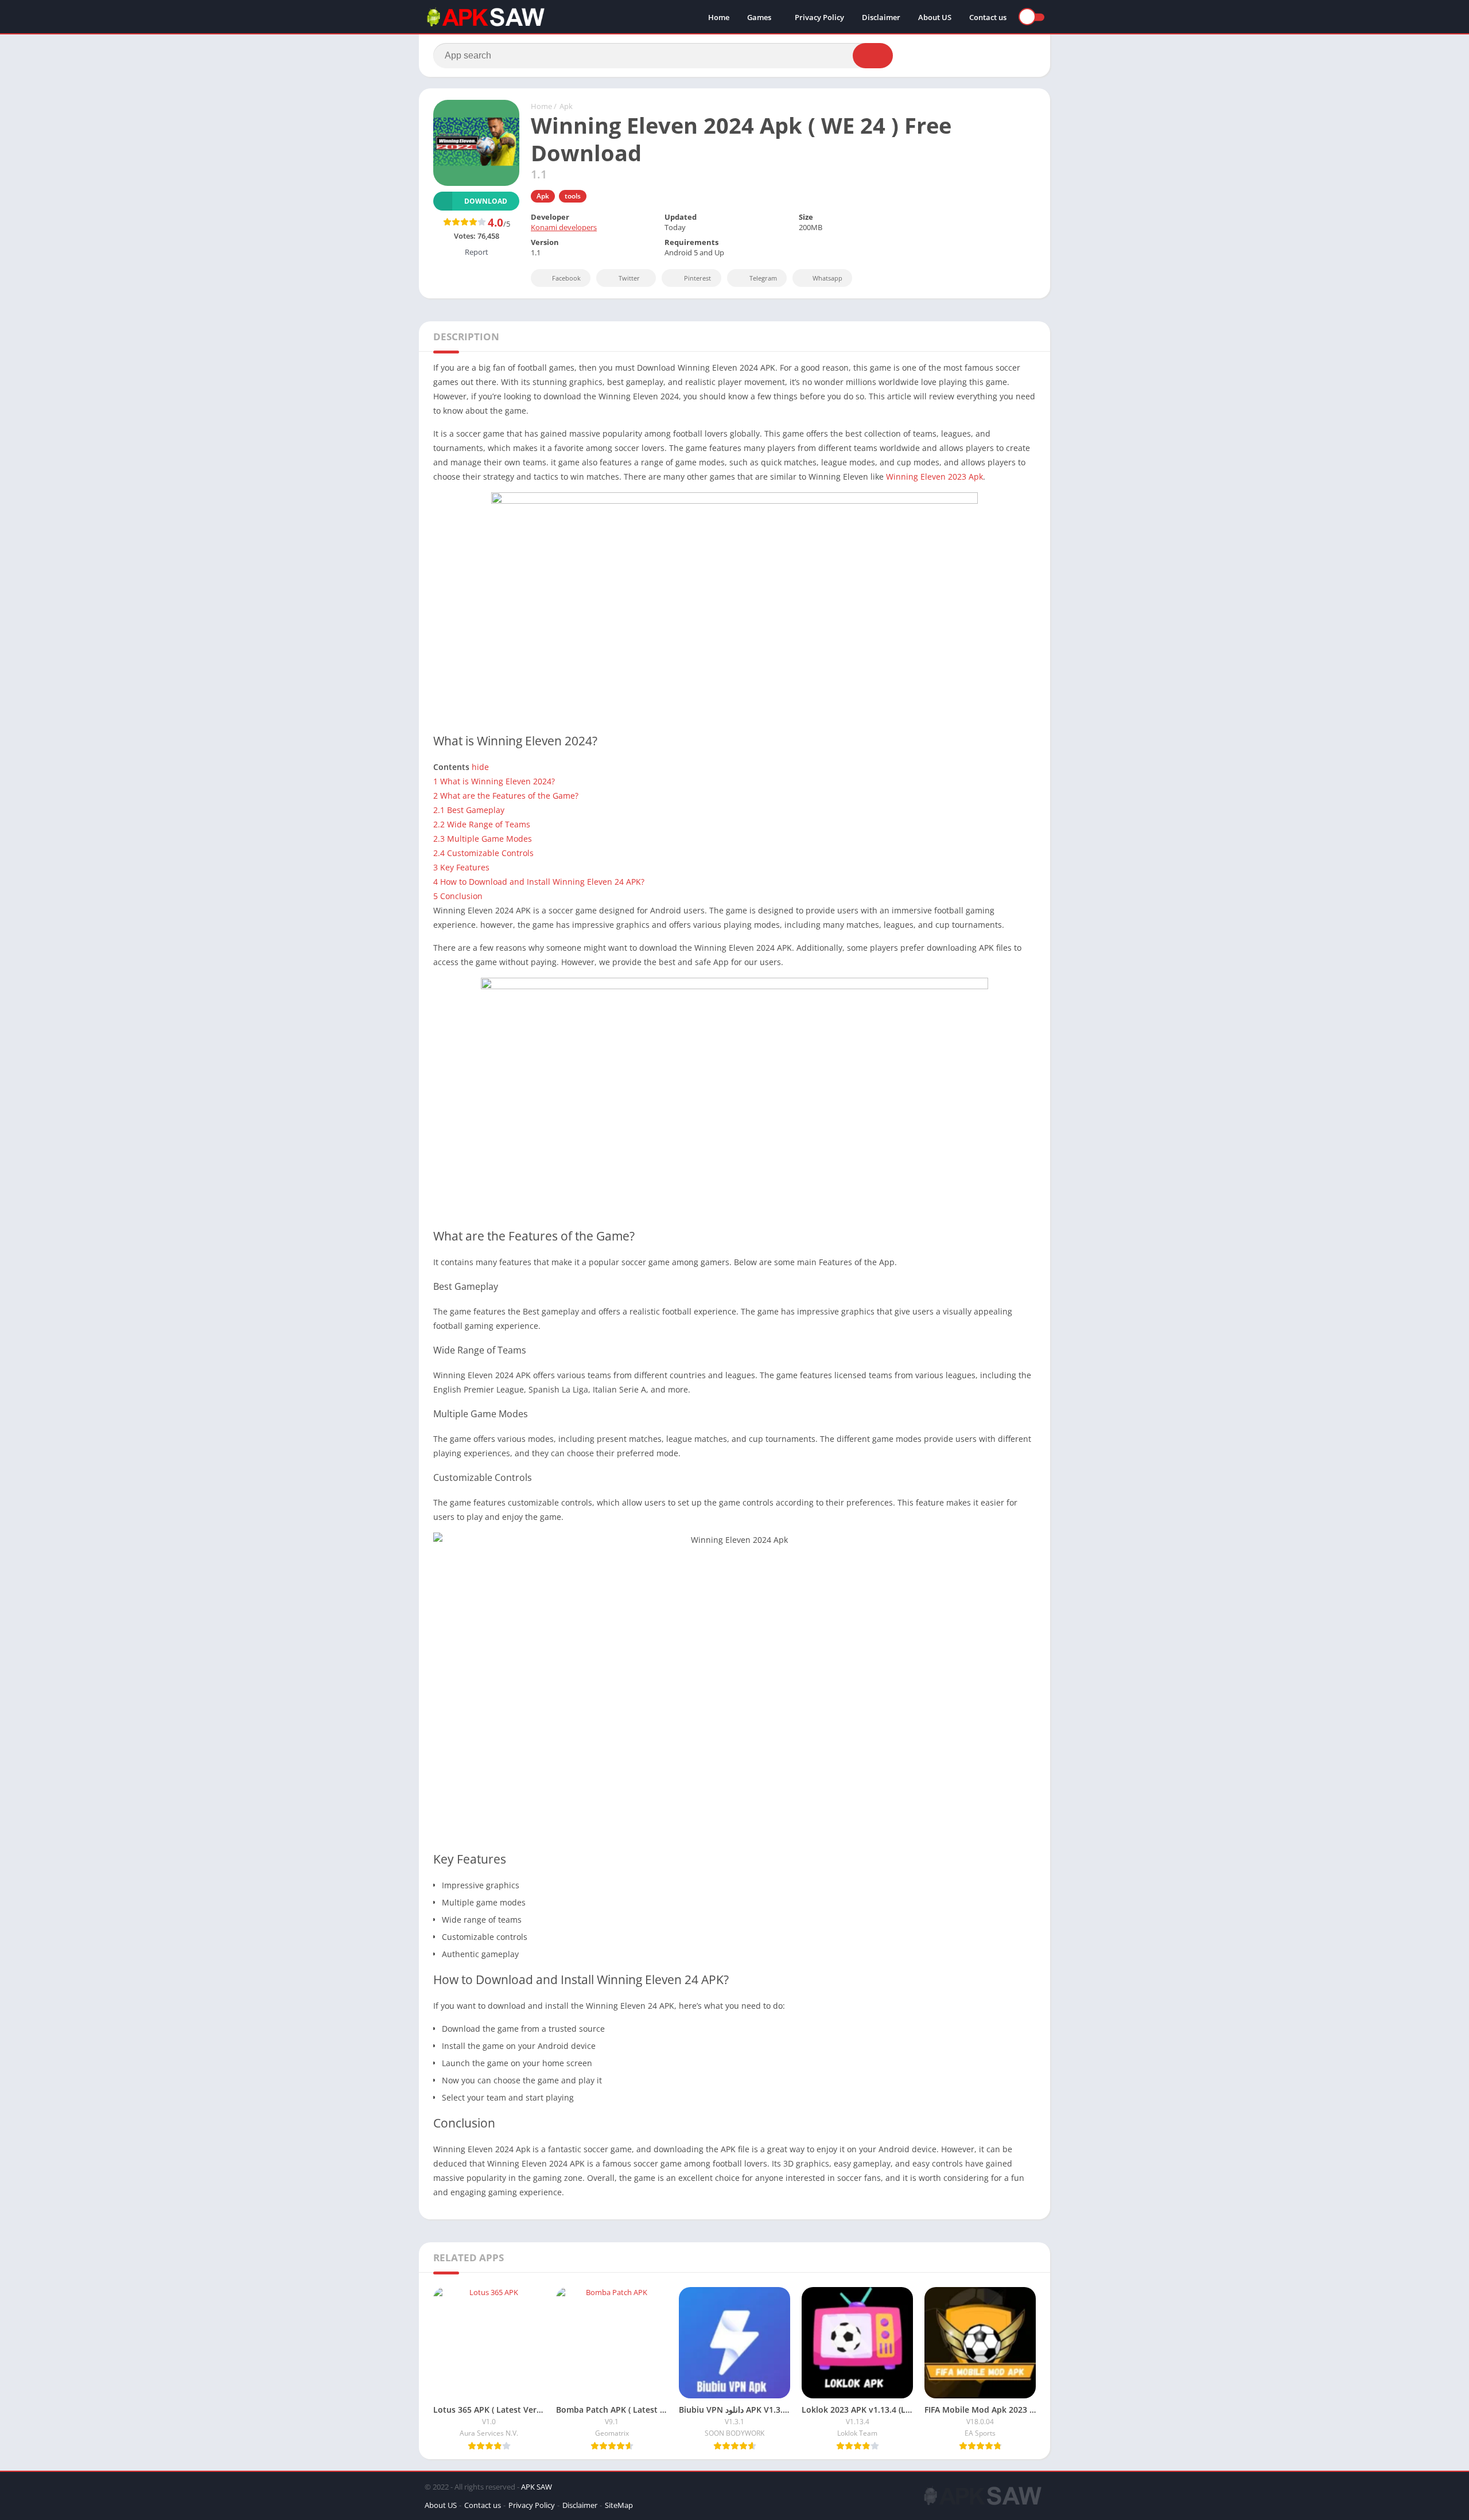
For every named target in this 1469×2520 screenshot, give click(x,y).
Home (719, 17)
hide (480, 767)
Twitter (629, 278)
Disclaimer (881, 17)
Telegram (763, 278)
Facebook (566, 278)
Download (486, 201)
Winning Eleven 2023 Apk (934, 477)
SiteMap (619, 2505)
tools (573, 196)
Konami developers (564, 227)
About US (935, 17)
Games (759, 17)
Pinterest (697, 278)
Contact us (988, 17)
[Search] (873, 56)
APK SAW (537, 2487)
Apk (566, 106)
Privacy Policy (819, 17)
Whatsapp (827, 278)
